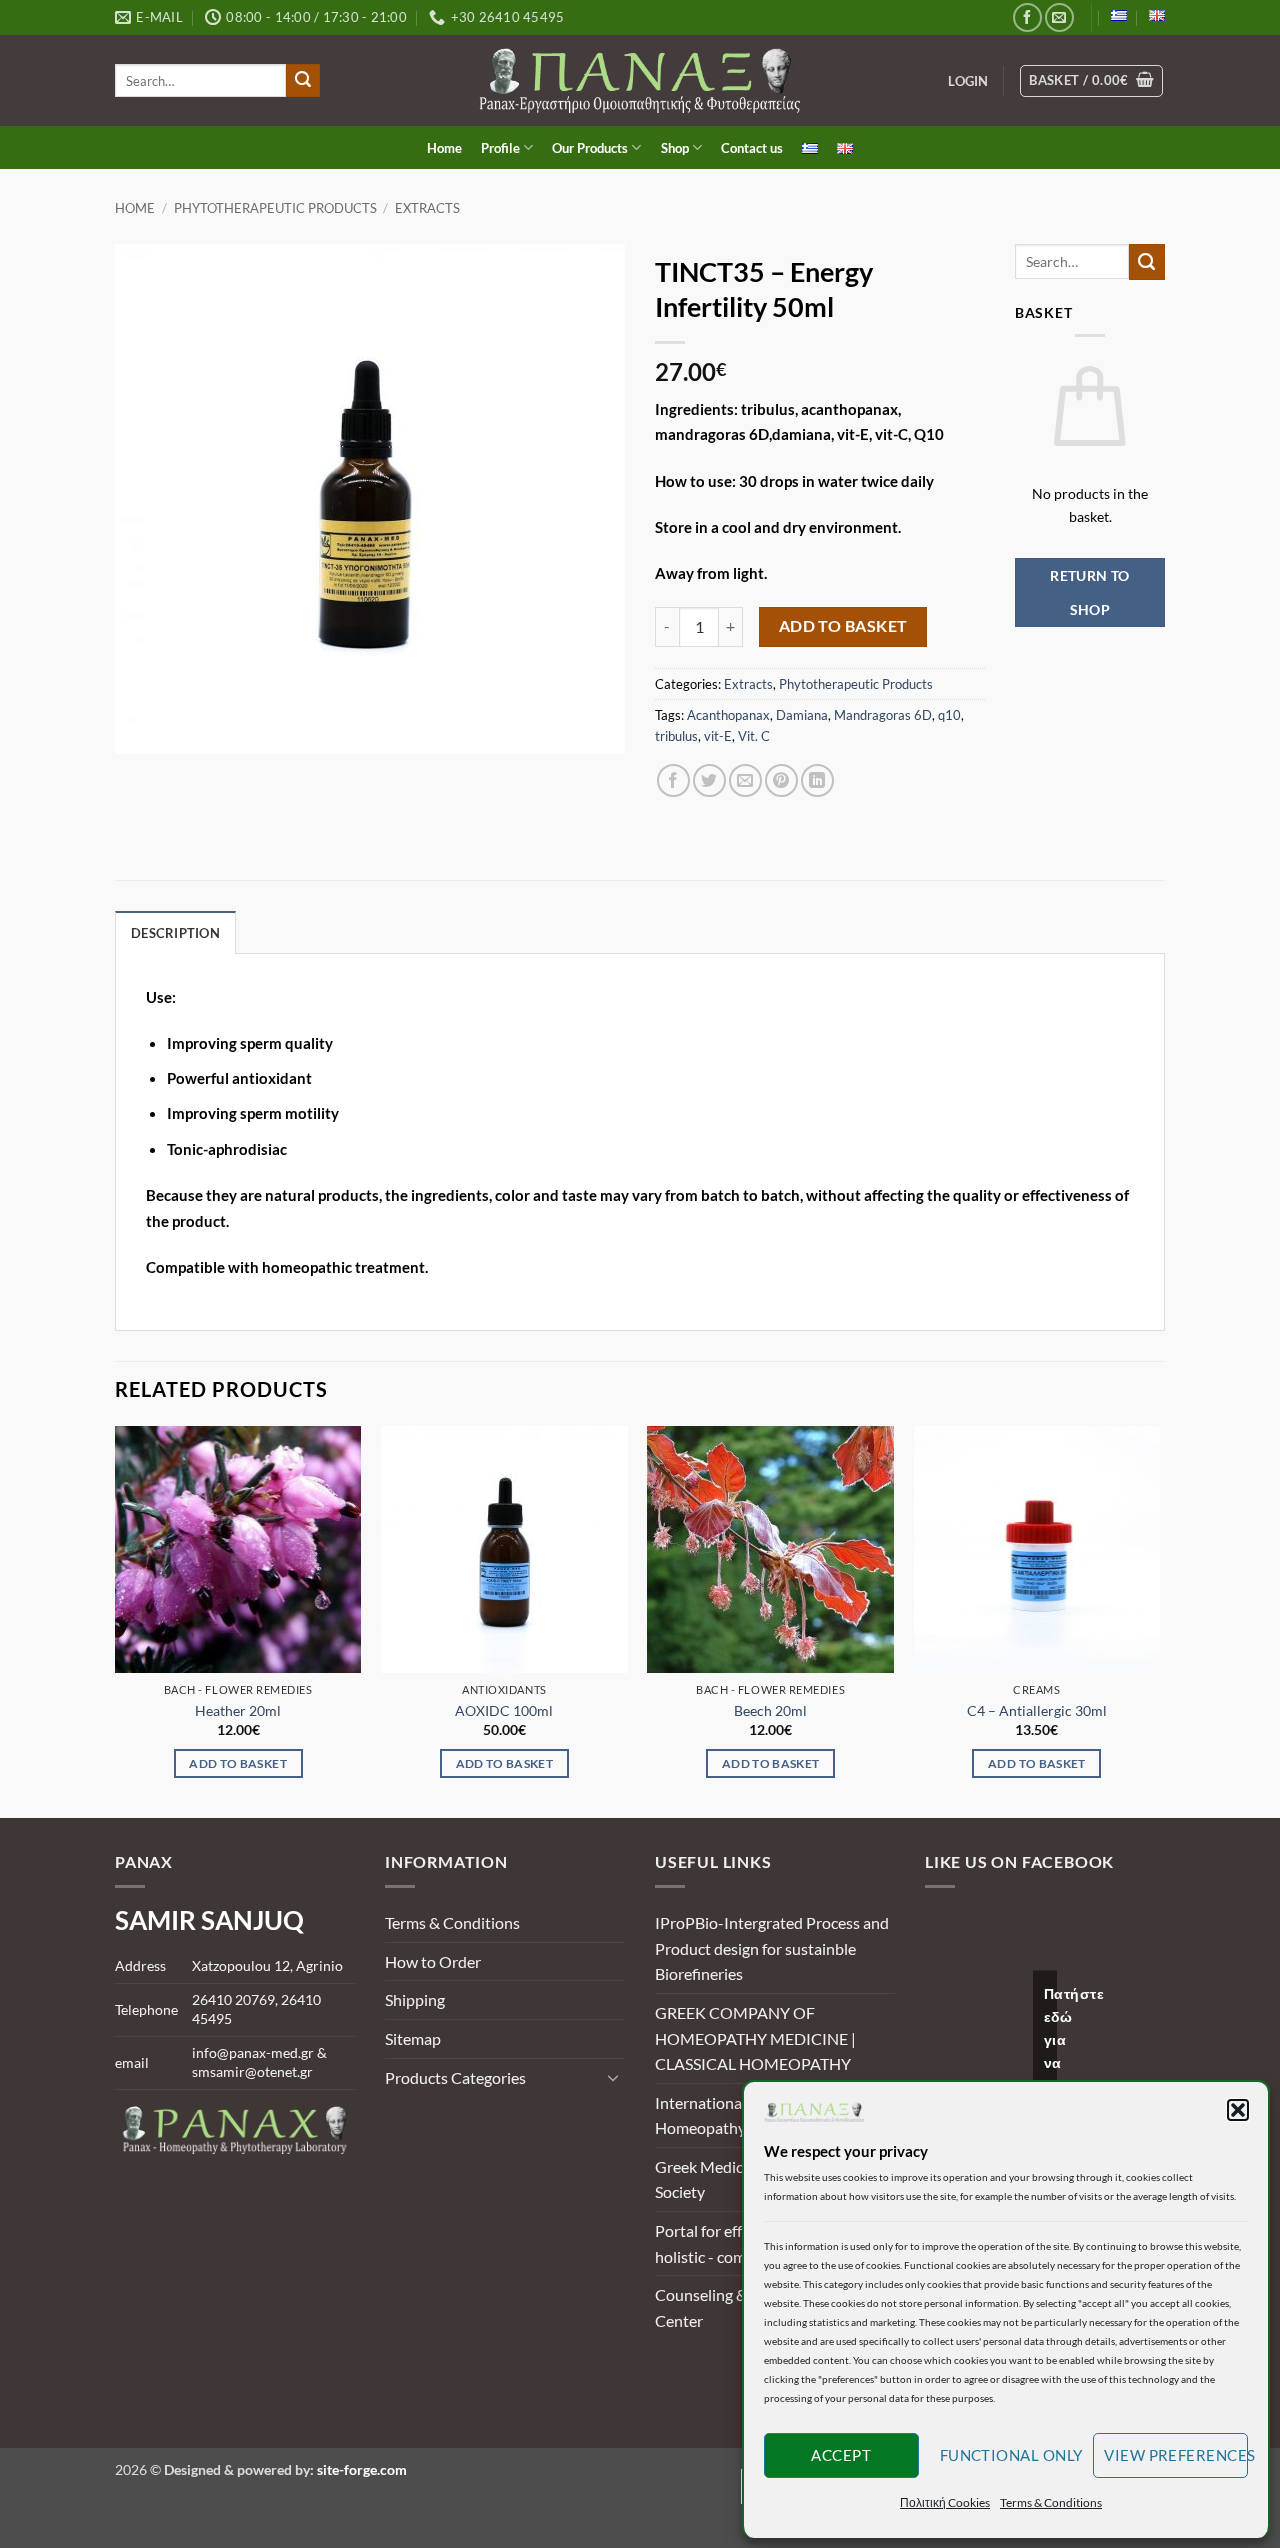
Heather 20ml (238, 1710)
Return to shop (1090, 592)
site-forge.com (362, 2469)
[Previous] (116, 1620)
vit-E (718, 736)
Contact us (752, 148)
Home (444, 148)
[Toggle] (613, 2077)
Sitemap (413, 2038)
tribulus (676, 736)
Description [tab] (175, 933)
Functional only (1011, 2455)
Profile (500, 148)
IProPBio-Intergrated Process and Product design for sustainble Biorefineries (772, 1948)
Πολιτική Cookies (945, 2502)
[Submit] (303, 81)
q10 (949, 715)
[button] (1238, 2110)
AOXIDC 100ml (504, 1710)
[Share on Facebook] (673, 780)
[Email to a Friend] (745, 780)
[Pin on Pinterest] (781, 780)
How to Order (433, 1961)
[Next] (1159, 1620)
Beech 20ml (770, 1710)
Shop (675, 148)
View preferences (1176, 2455)
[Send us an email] (1059, 17)
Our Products (590, 148)
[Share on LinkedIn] (817, 780)
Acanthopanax (728, 715)
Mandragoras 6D (883, 715)
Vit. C (754, 736)
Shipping (415, 1999)
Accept (841, 2455)
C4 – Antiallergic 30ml (1037, 1710)
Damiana (802, 715)
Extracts (427, 208)
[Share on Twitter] (709, 780)
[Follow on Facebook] (1027, 17)
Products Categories (455, 2077)
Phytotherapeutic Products (275, 208)
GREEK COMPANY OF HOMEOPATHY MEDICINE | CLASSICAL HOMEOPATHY (755, 2038)
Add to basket (843, 626)
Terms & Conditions (1051, 2502)
